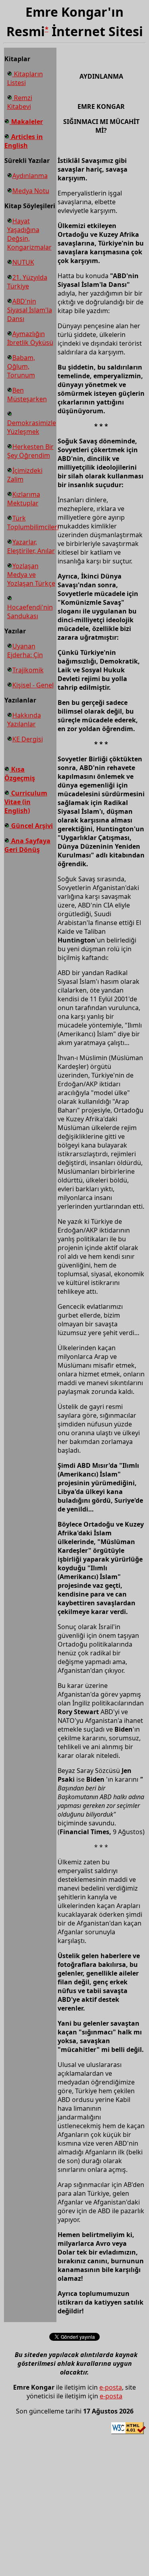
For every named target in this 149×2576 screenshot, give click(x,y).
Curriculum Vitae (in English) (26, 802)
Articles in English (24, 141)
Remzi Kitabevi (20, 102)
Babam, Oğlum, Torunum (21, 366)
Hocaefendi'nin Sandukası (30, 612)
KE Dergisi (28, 739)
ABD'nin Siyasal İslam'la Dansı (30, 310)
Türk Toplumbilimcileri (33, 523)
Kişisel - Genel (33, 685)
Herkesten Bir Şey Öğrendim (30, 451)
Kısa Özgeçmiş (20, 774)
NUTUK (23, 262)
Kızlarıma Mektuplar (24, 499)
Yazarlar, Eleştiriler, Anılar (31, 546)
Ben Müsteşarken (27, 395)
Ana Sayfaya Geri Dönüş (27, 845)
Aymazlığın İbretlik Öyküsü (30, 338)
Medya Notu (31, 191)
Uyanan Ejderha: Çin (25, 650)
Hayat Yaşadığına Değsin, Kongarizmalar (29, 234)
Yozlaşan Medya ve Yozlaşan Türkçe (31, 575)
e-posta (111, 2387)
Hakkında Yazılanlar (24, 720)
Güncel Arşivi (31, 826)
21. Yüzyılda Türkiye (27, 282)
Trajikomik (28, 670)
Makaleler (26, 122)
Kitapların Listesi (25, 78)
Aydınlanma (30, 176)
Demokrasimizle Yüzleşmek (32, 427)
